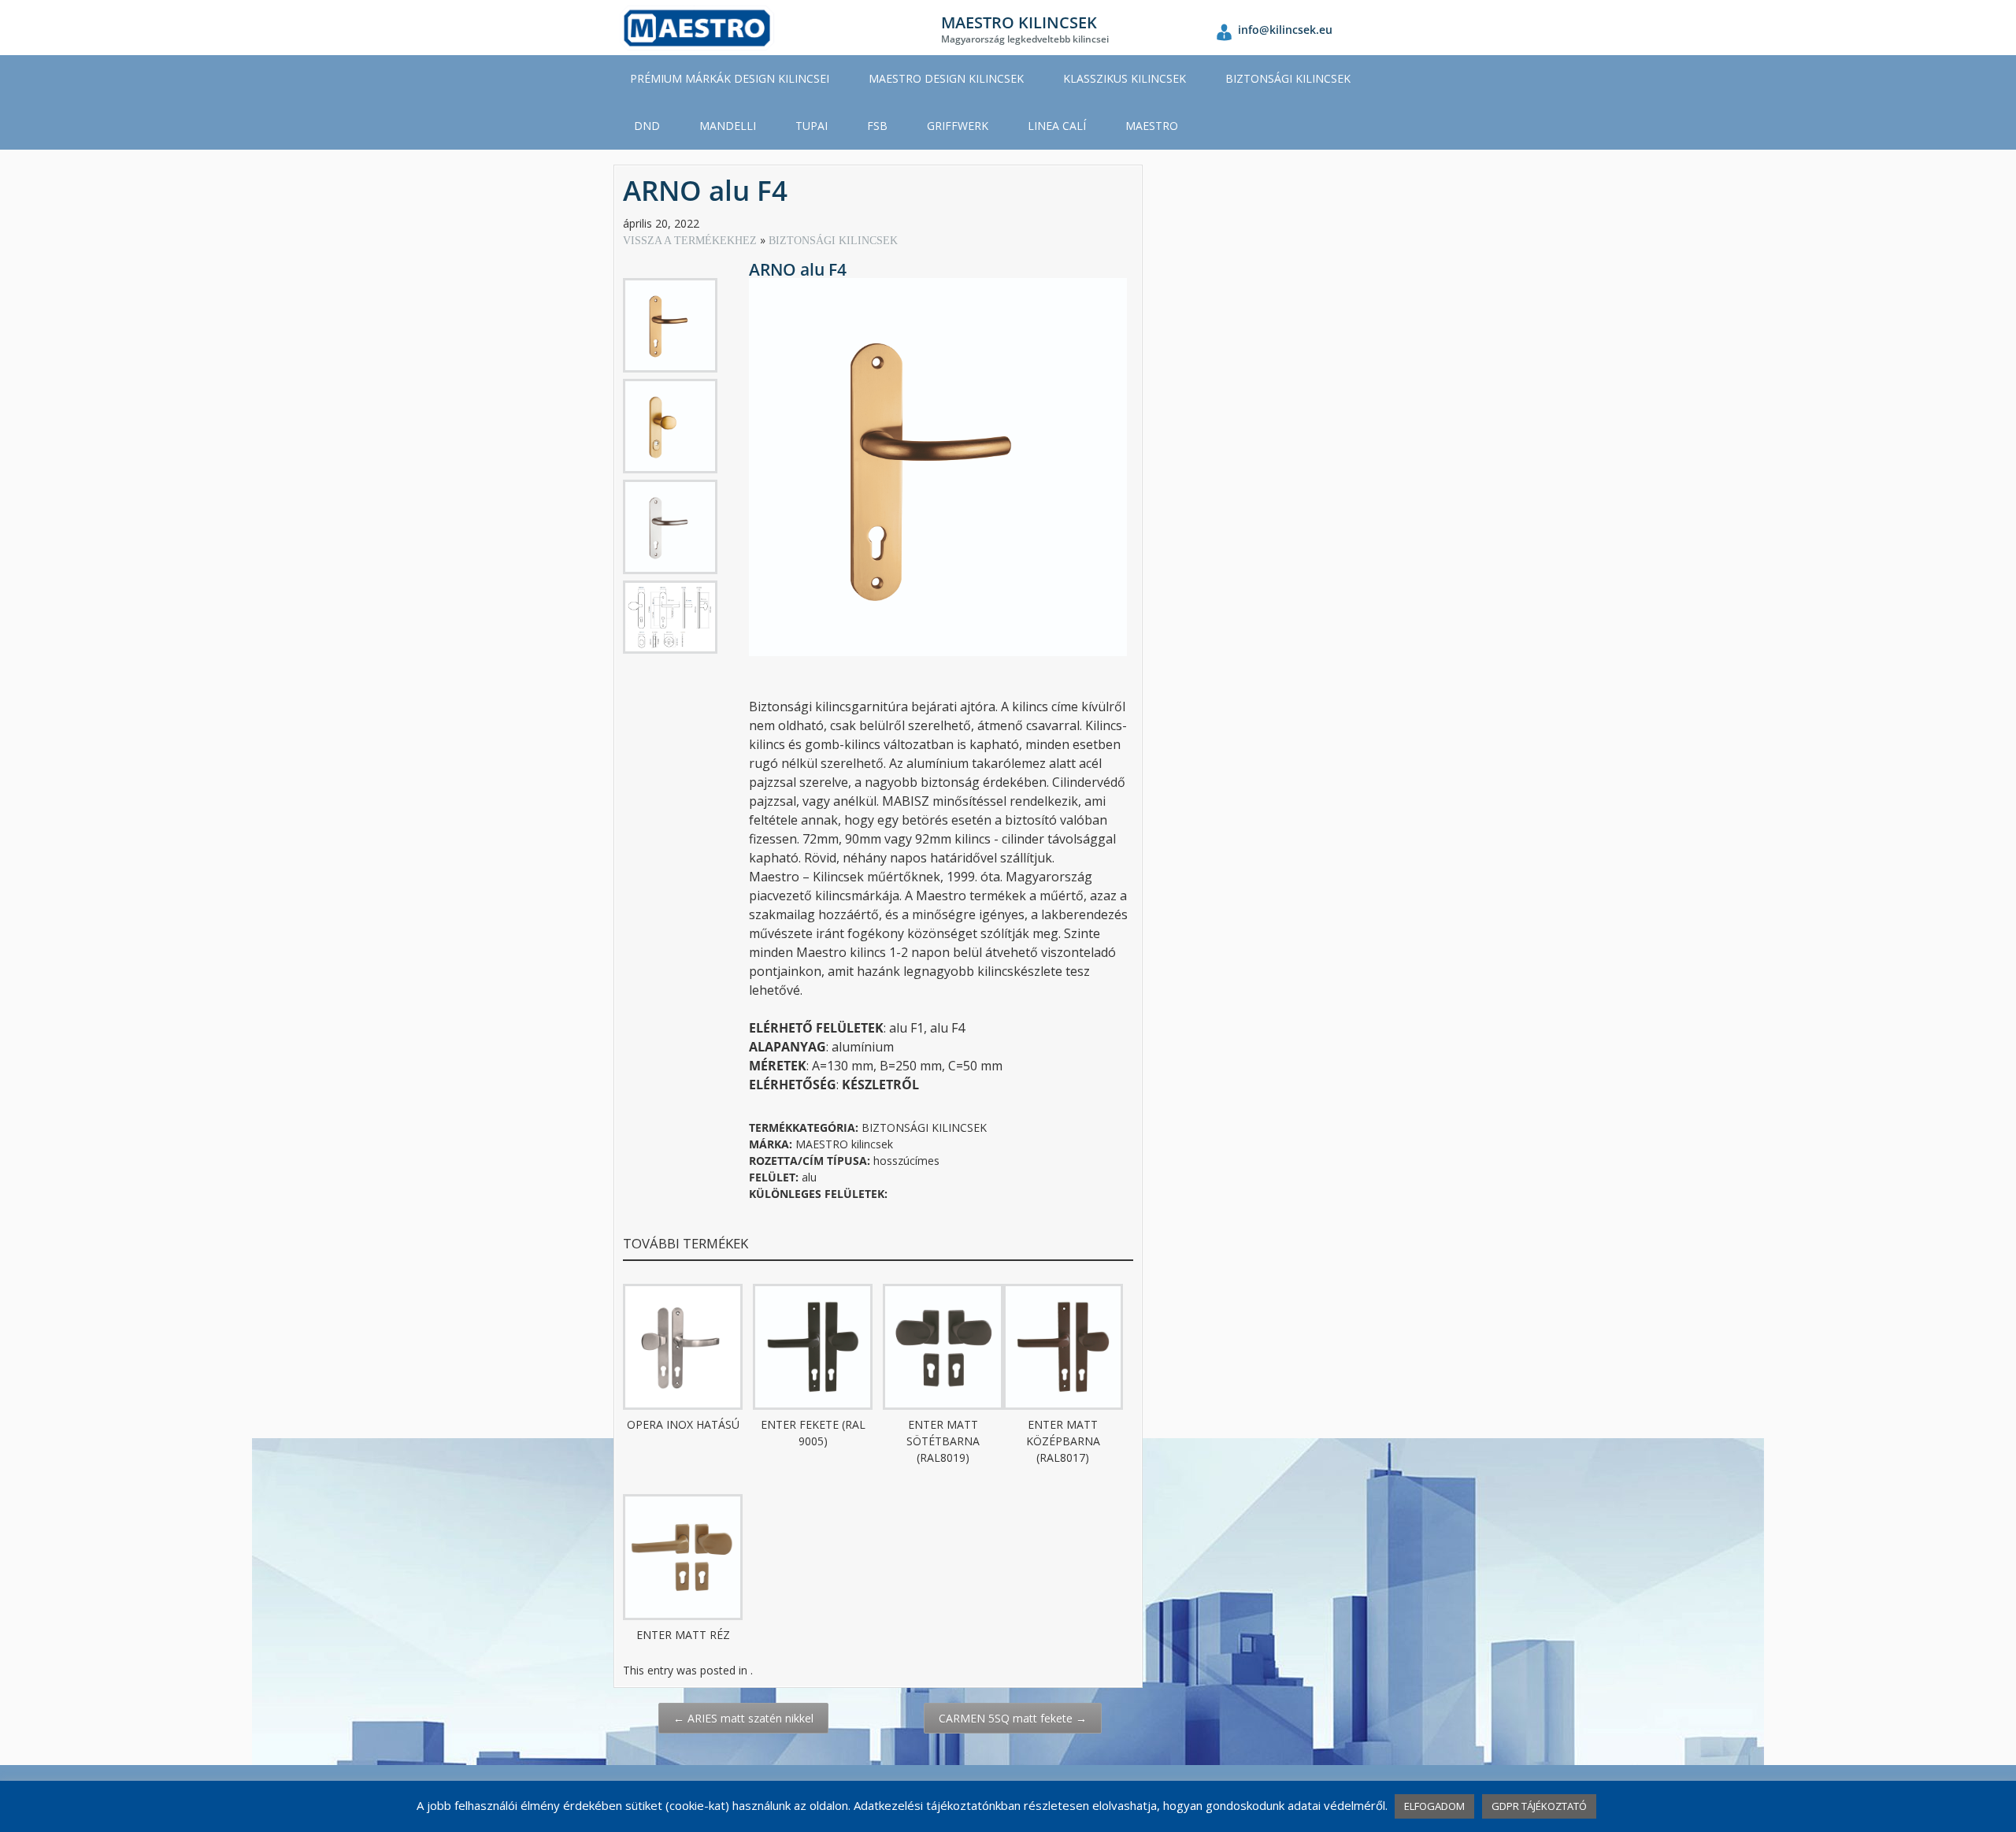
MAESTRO (1152, 126)
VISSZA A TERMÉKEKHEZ (691, 241)
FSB (877, 126)
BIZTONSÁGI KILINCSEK (1288, 78)
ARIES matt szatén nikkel (743, 1718)
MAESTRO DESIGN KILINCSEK (946, 78)
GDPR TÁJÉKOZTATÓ (1539, 1806)
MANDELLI (728, 126)
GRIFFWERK (958, 126)
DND (647, 126)
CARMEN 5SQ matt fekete (1013, 1718)
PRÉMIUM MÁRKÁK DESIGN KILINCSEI (730, 78)
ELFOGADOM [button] (1434, 1806)
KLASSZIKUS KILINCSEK (1125, 78)
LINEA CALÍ (1057, 126)
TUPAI (812, 126)
